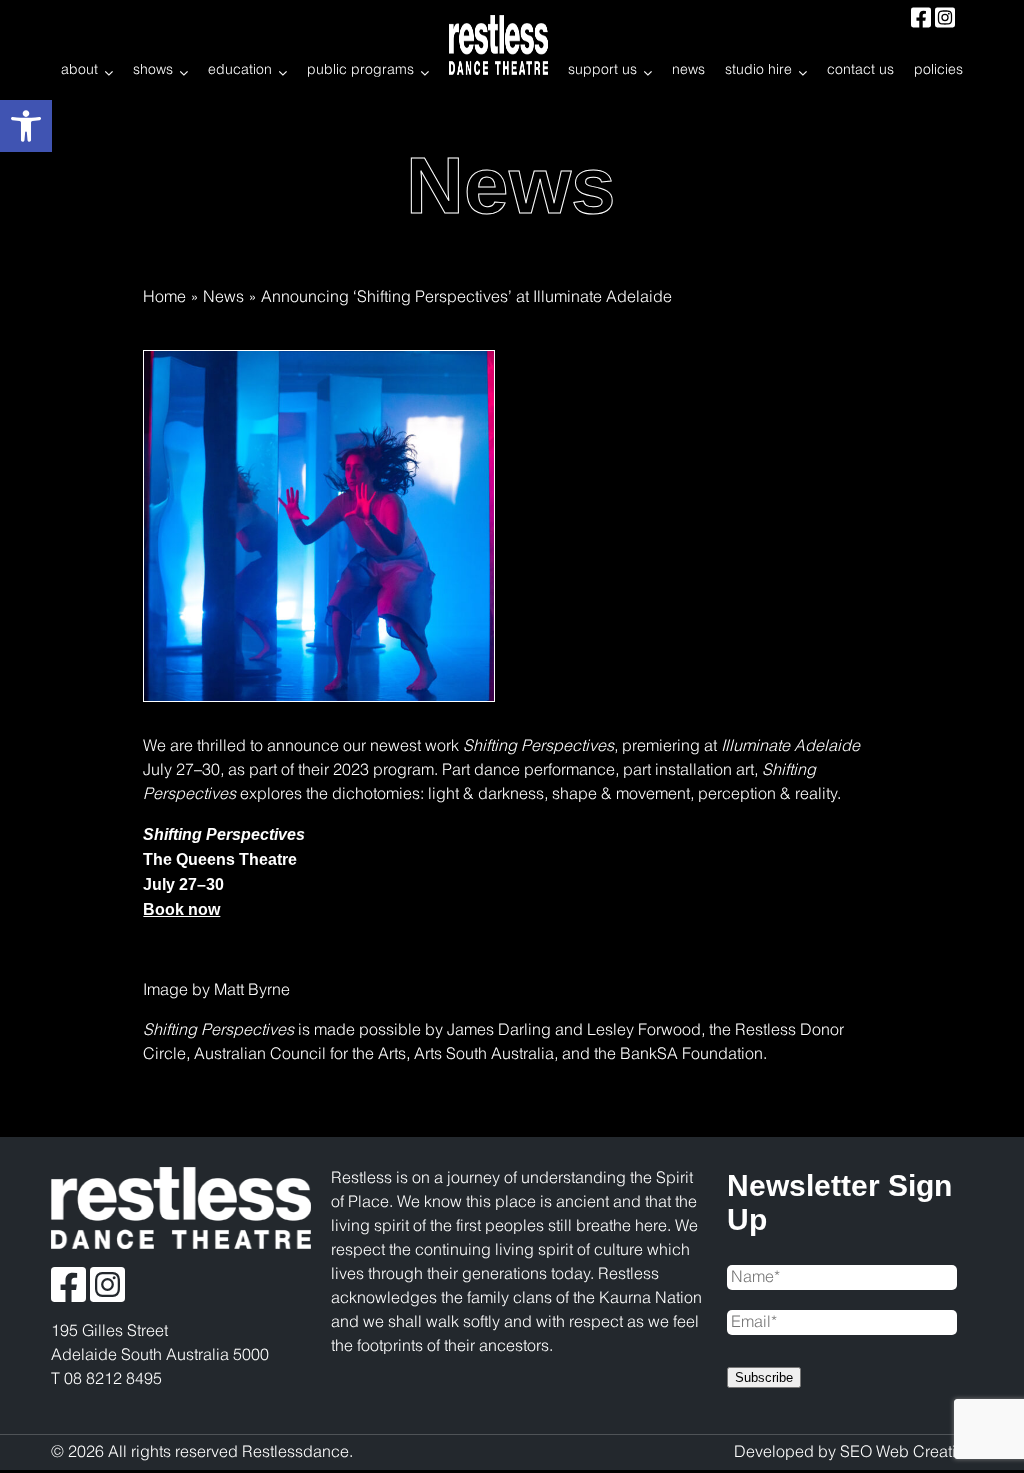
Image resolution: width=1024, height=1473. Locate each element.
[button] (26, 126)
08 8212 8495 (113, 1379)
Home (164, 297)
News (223, 297)
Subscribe (764, 1377)
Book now (181, 909)
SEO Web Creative (906, 1452)
